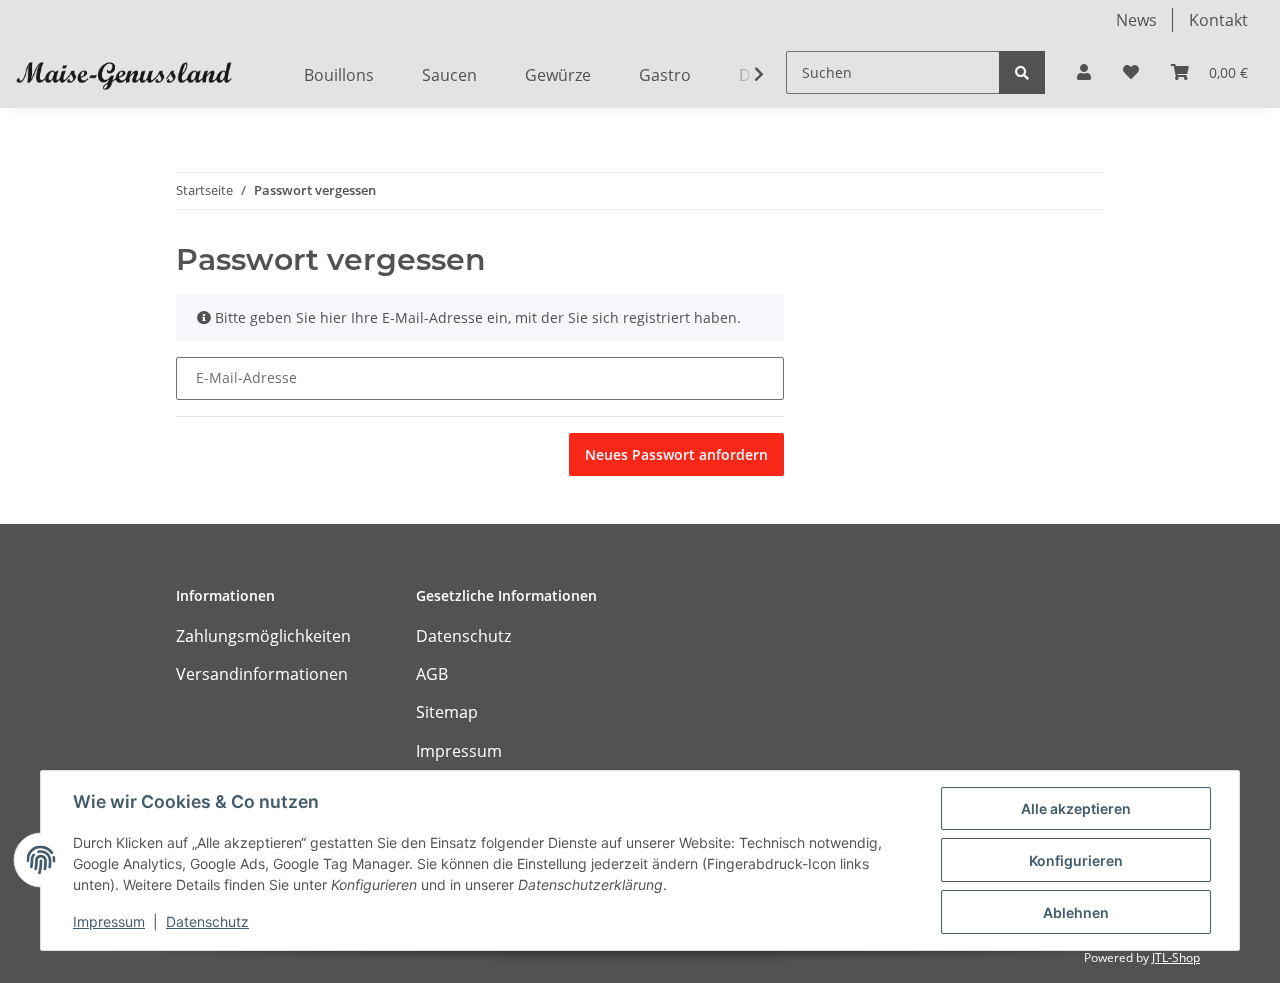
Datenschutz (463, 636)
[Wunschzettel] (1131, 72)
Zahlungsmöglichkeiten (263, 636)
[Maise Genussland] (124, 74)
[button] (1084, 72)
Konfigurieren (1076, 860)
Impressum (459, 751)
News (1136, 20)
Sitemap (447, 712)
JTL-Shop (1176, 957)
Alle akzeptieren (1076, 808)
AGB (432, 674)
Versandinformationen (262, 674)
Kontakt (1218, 20)
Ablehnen (1076, 912)
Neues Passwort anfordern (676, 454)
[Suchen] (1022, 72)
